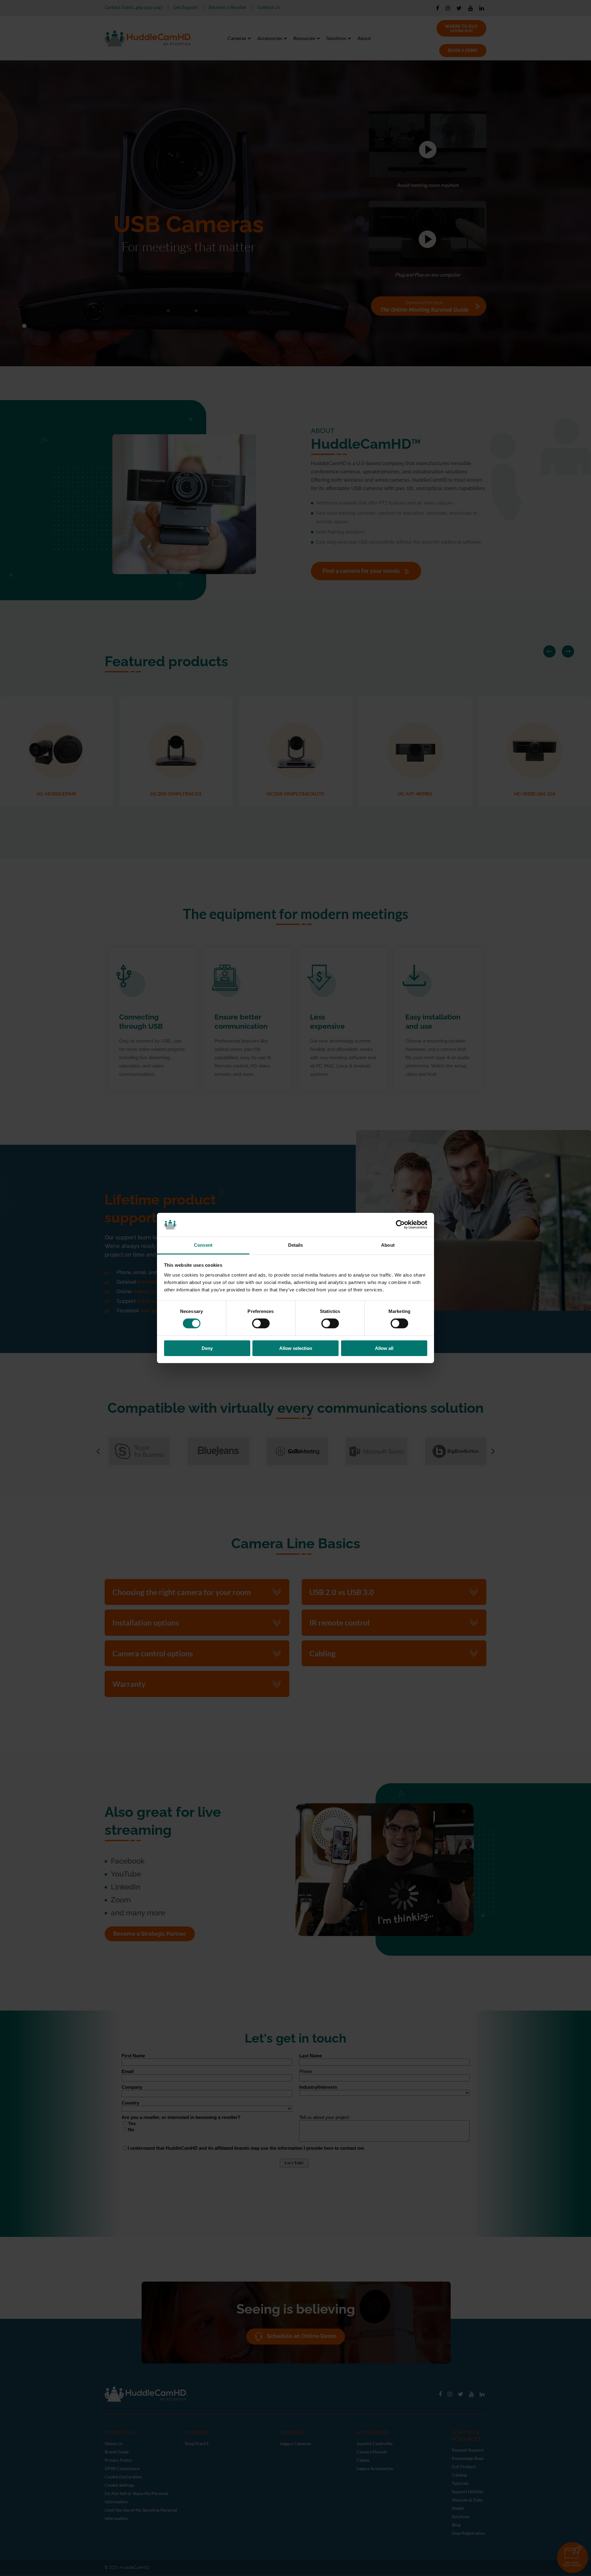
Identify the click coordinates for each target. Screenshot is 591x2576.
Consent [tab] (203, 1245)
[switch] (261, 1323)
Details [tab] (296, 1245)
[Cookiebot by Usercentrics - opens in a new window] (400, 1225)
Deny (207, 1348)
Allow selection (296, 1348)
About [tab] (388, 1245)
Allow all (384, 1348)
